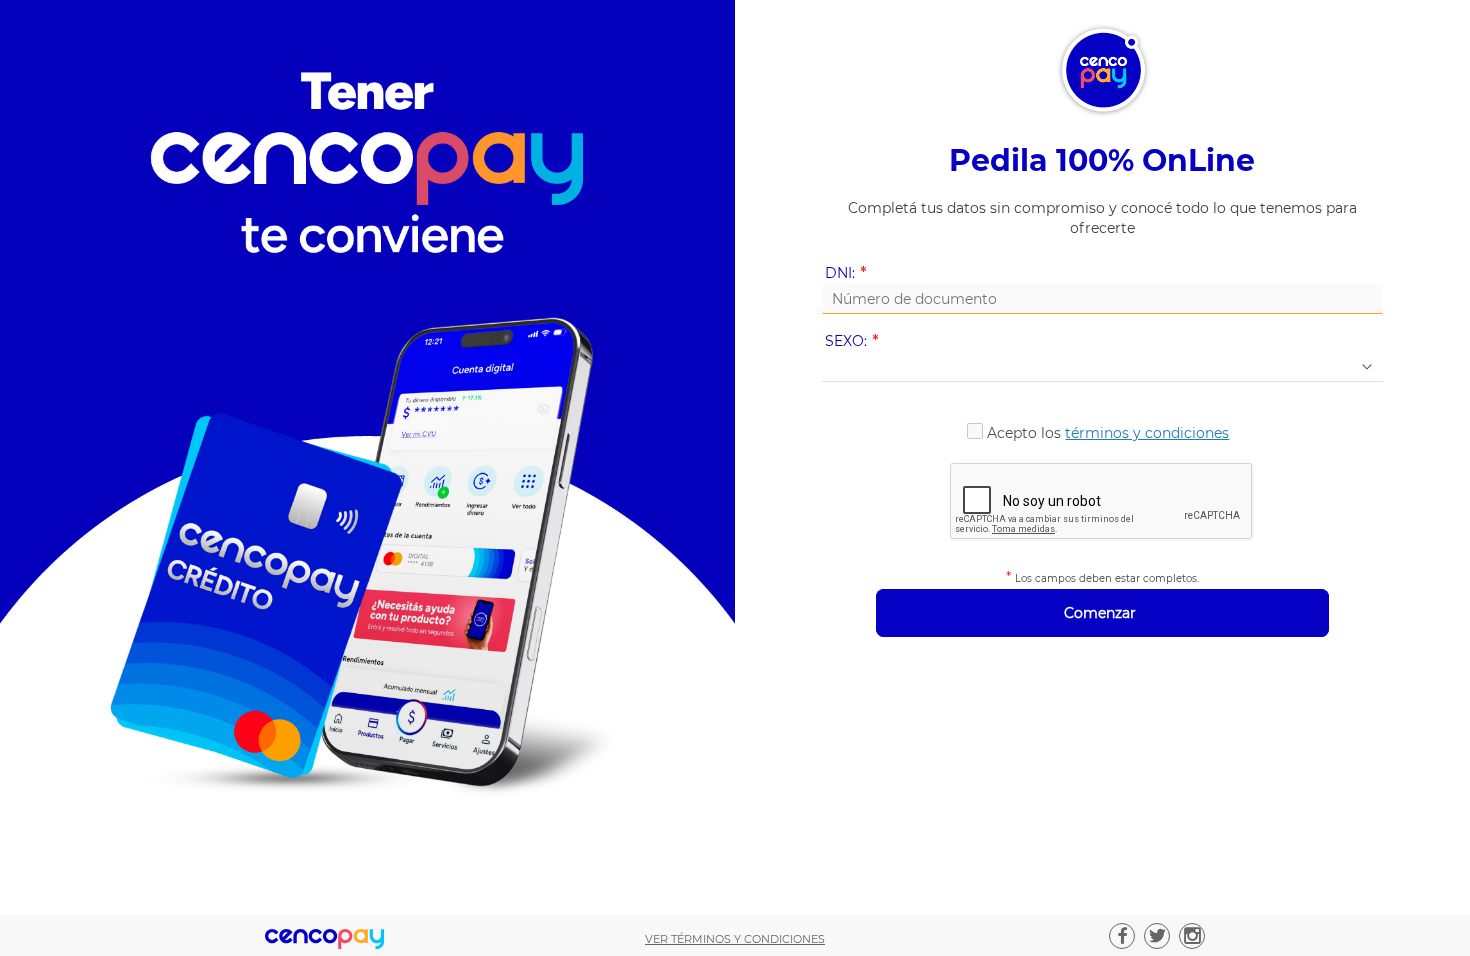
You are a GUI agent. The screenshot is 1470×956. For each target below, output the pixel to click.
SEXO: (855, 341)
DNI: (849, 273)
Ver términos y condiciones (735, 939)
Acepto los (1108, 433)
